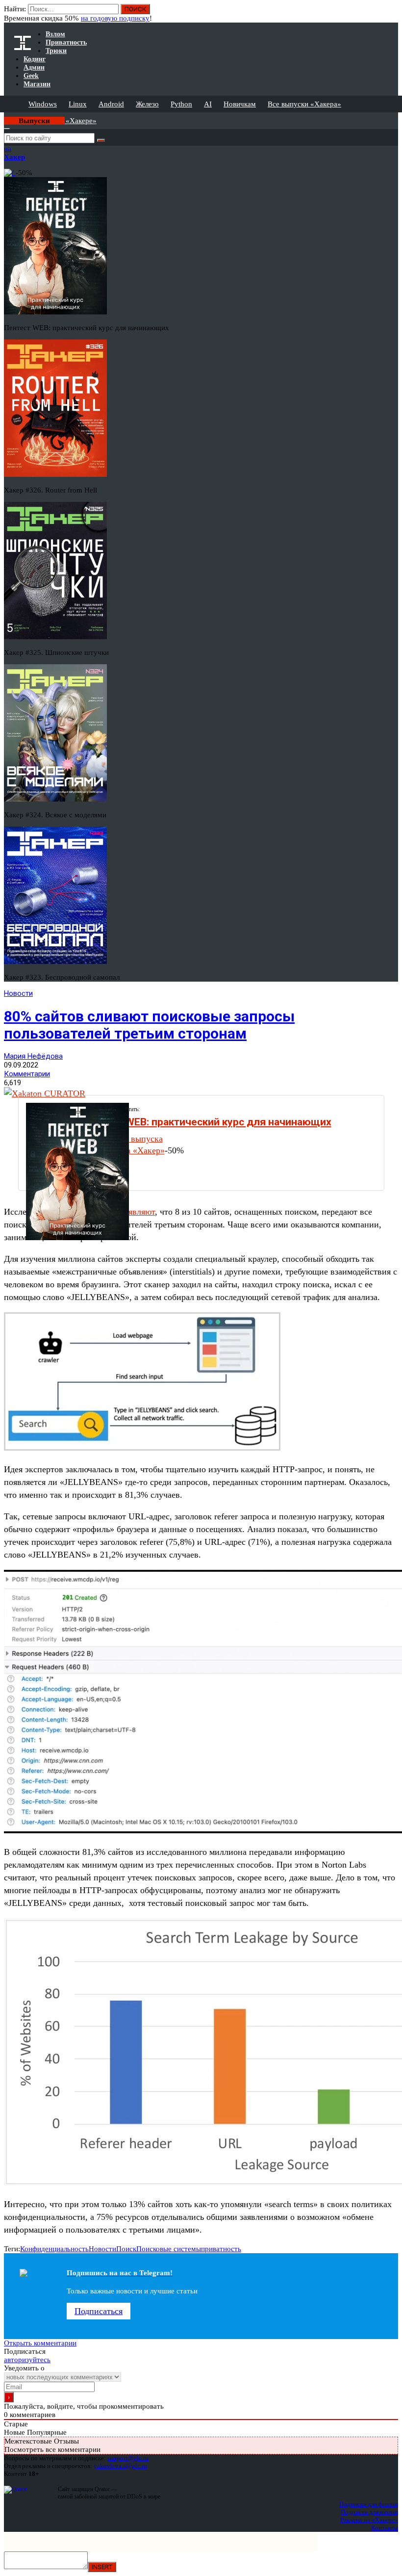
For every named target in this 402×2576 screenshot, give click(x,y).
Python (181, 104)
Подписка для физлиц (369, 2504)
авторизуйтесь (27, 2360)
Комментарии (27, 1074)
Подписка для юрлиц (369, 2512)
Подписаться (99, 2311)
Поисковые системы (169, 2249)
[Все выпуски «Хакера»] (5, 116)
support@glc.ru (128, 2458)
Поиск (126, 2249)
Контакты (385, 2528)
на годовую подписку (115, 18)
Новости (18, 993)
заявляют (138, 1212)
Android (111, 104)
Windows (43, 104)
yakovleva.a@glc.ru (120, 2466)
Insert (102, 2567)
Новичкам (240, 104)
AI (208, 104)
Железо (147, 104)
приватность (221, 2249)
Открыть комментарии (40, 2343)
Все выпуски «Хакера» (304, 104)
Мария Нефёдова (33, 1056)
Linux (78, 104)
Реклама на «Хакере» (369, 2520)
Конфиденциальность (54, 2249)
